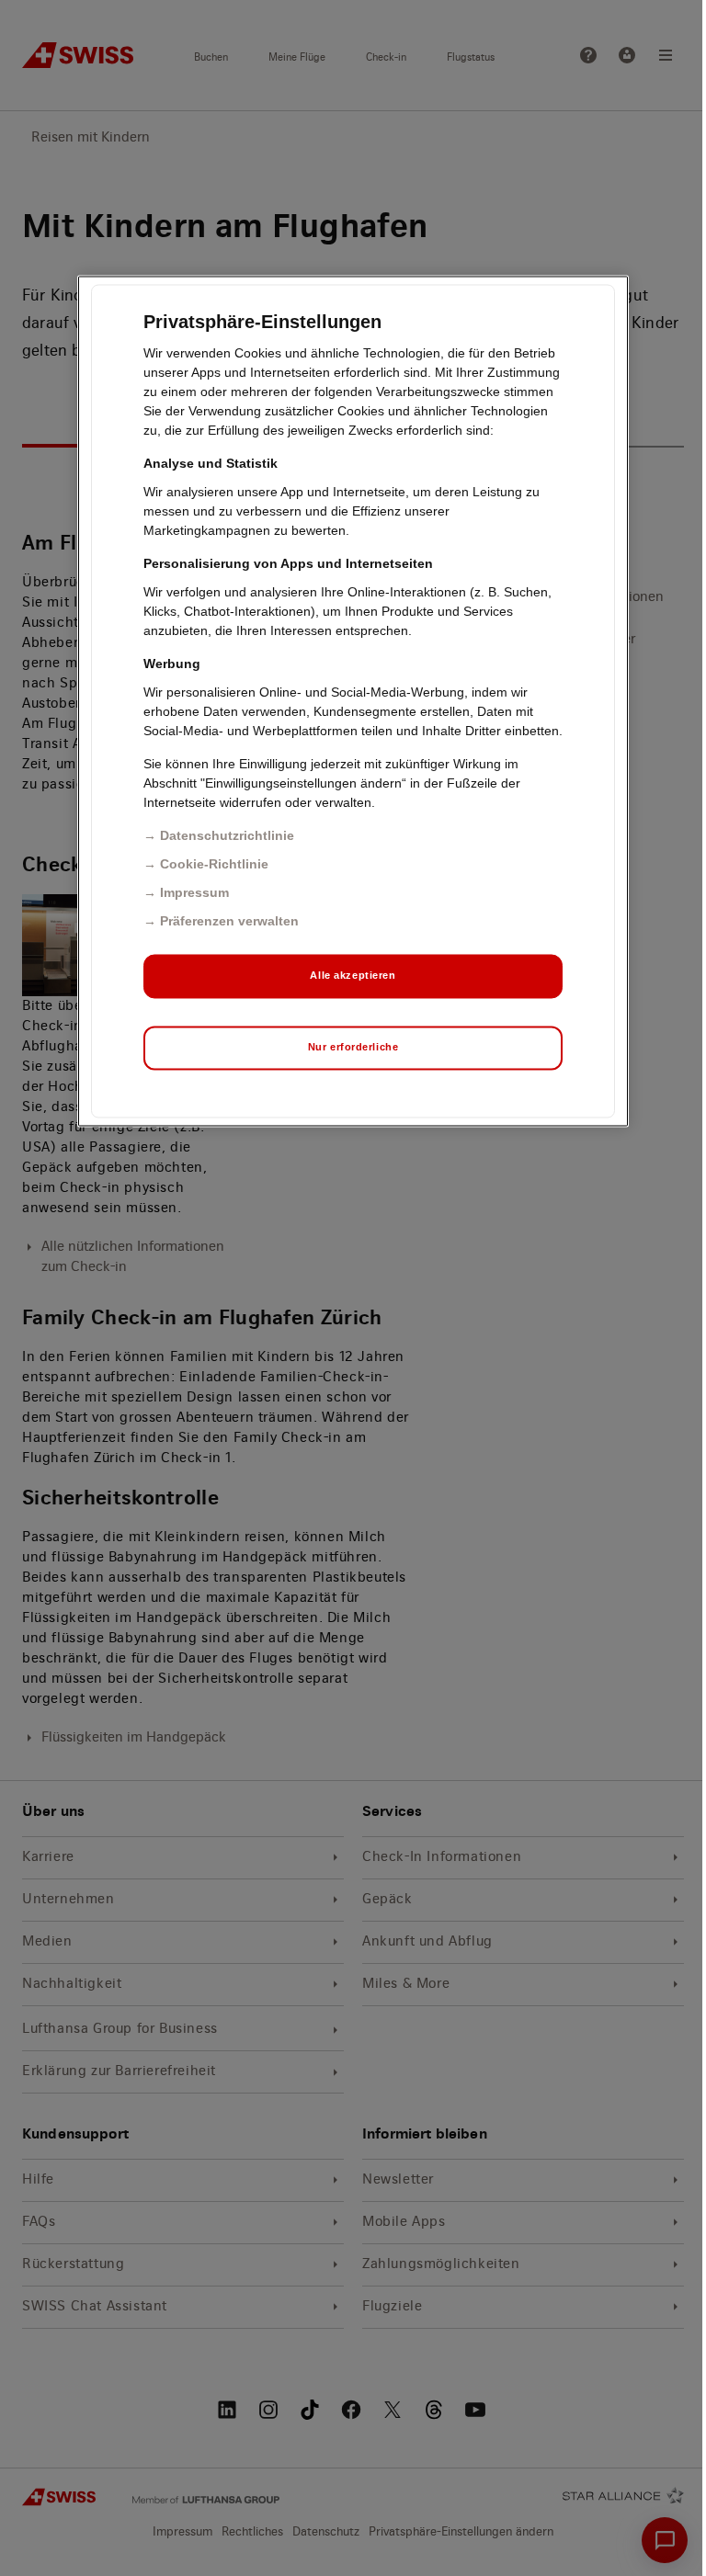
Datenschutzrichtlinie (227, 836)
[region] (353, 702)
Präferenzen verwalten (229, 922)
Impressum (194, 893)
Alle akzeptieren (353, 976)
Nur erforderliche (353, 1048)
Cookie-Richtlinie (214, 865)
